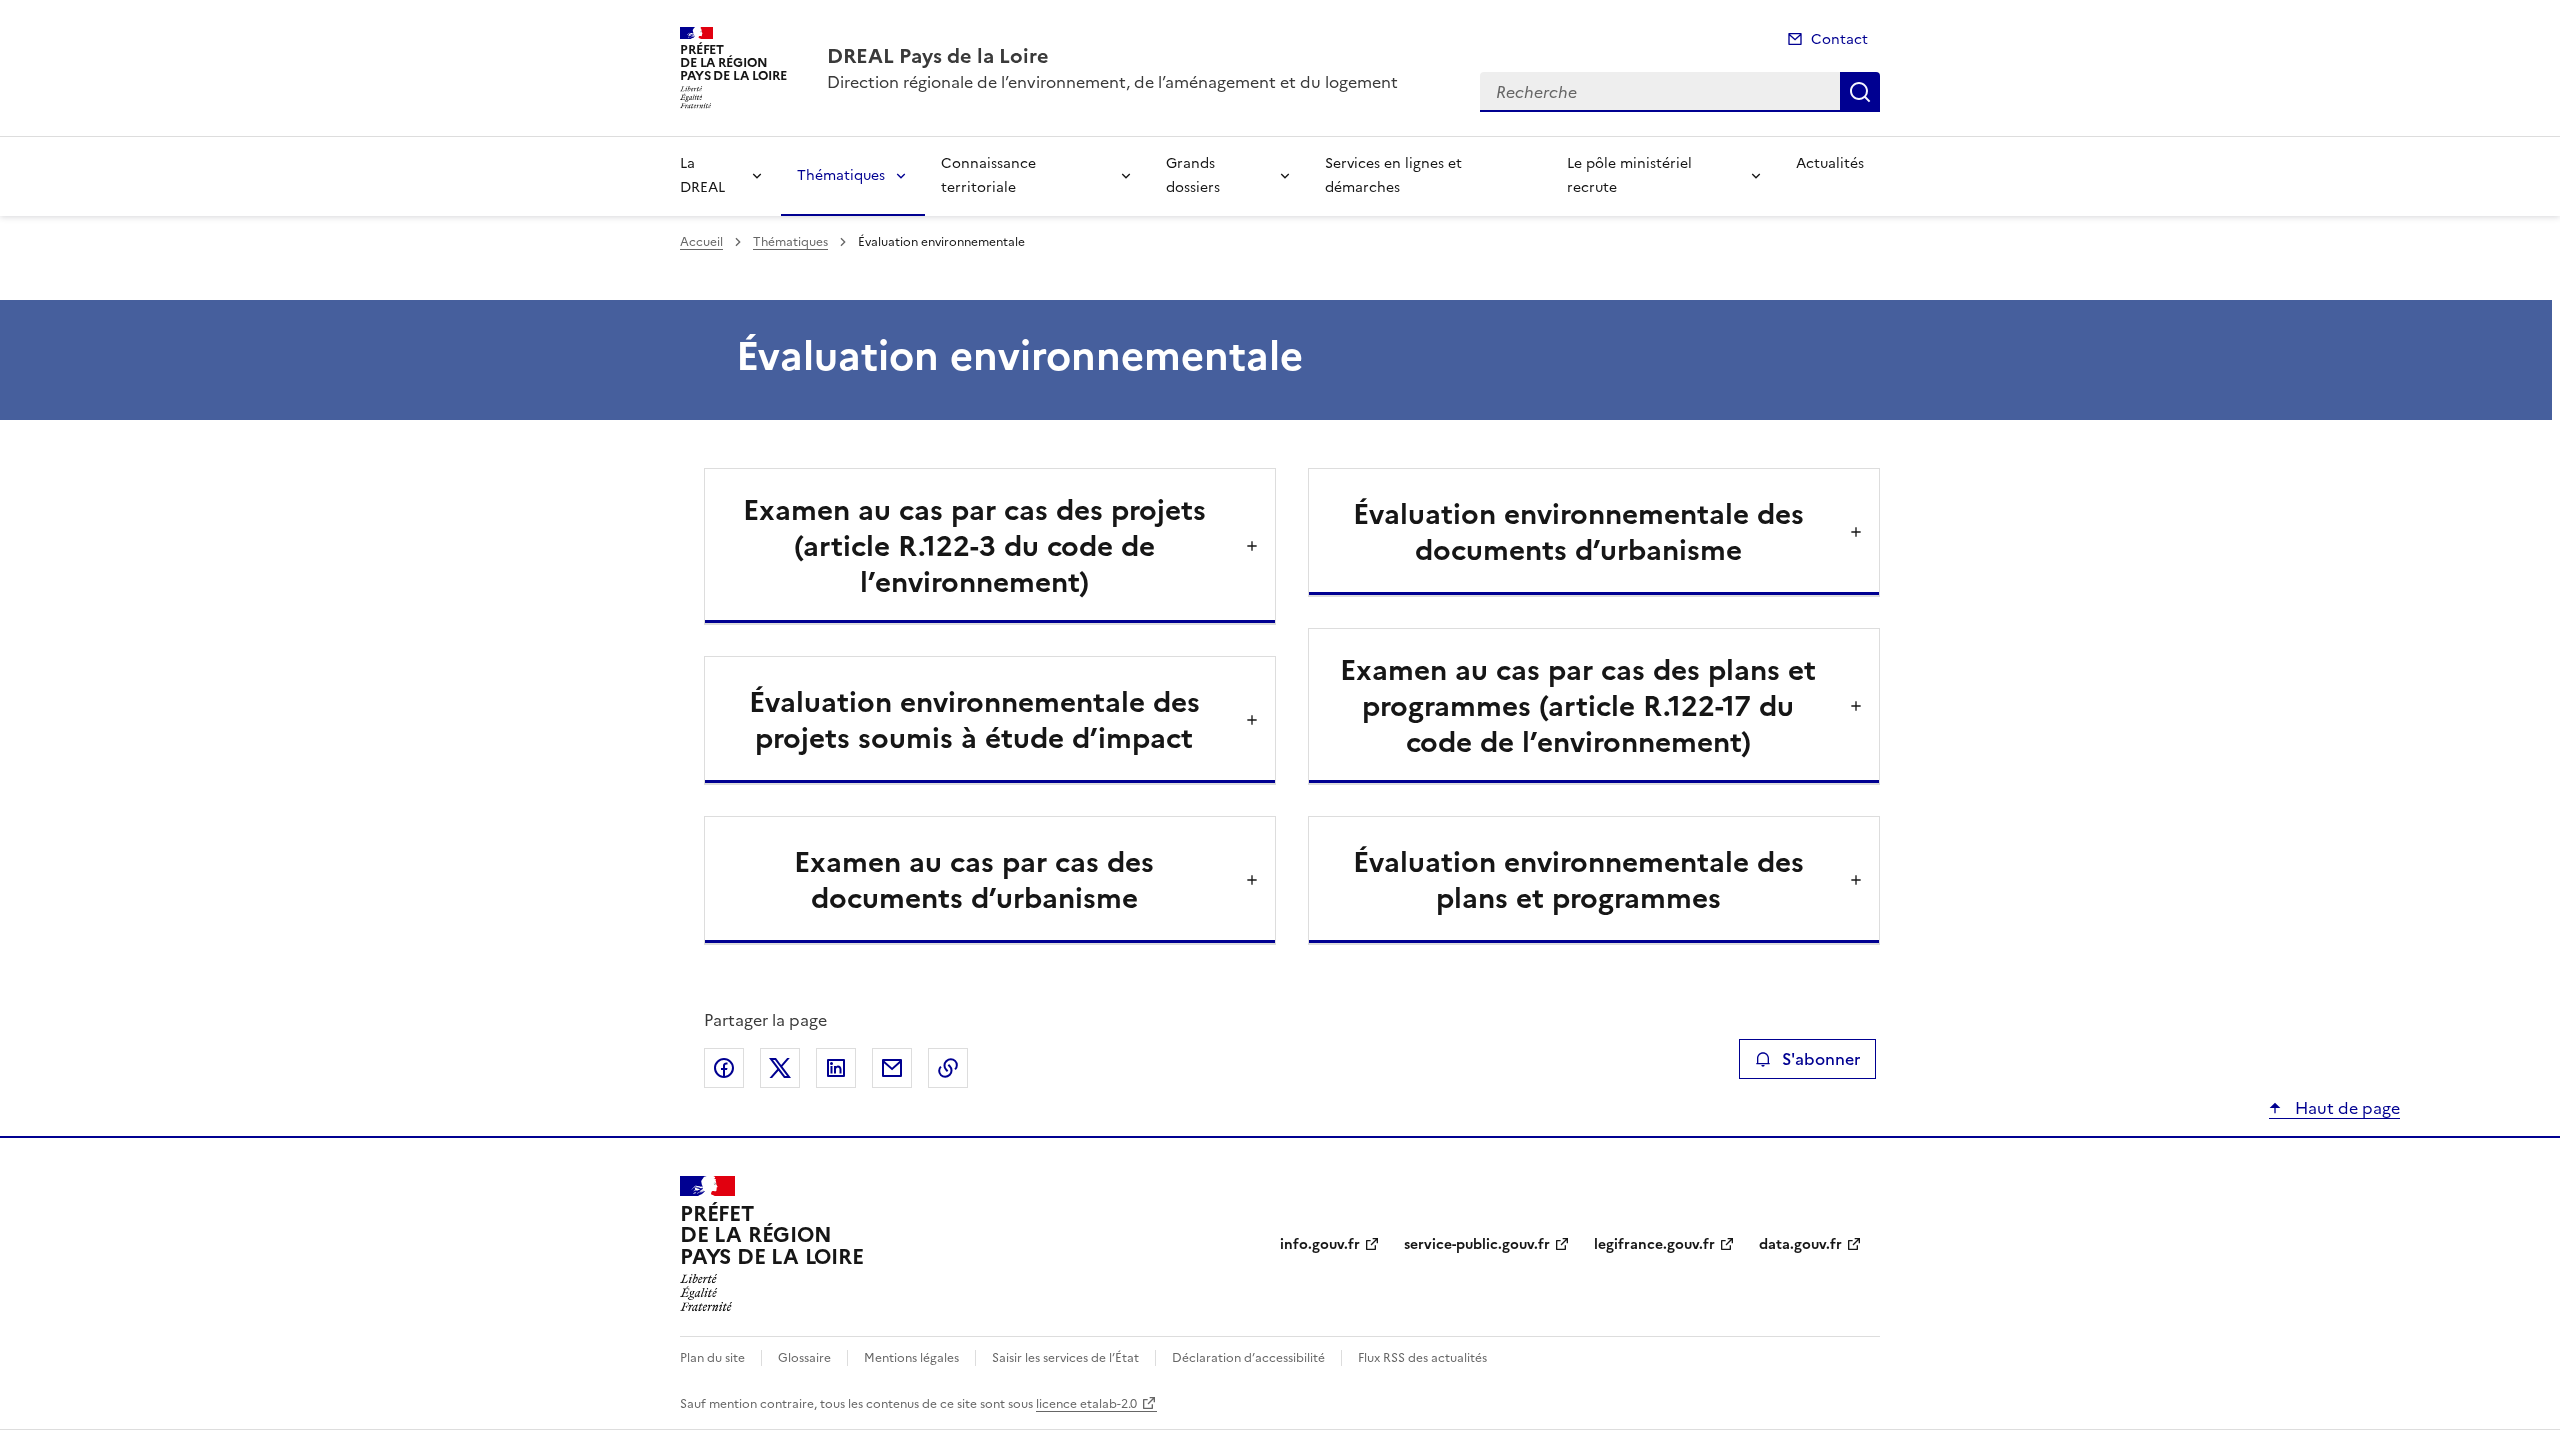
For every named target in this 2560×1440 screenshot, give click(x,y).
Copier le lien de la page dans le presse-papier (948, 1068)
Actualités (1830, 163)
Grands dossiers (1193, 175)
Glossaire (804, 1358)
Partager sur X (780, 1068)
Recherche (1860, 92)
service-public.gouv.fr (1477, 1244)
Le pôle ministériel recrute (1629, 175)
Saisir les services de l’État (1065, 1358)
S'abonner (1821, 1059)
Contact (1839, 39)
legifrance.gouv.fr (1654, 1244)
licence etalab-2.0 (1086, 1404)
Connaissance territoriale (988, 175)
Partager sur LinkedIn (836, 1068)
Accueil (701, 242)
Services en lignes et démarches (1393, 175)
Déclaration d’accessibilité (1248, 1358)
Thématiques (841, 175)
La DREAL (702, 175)
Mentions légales (911, 1358)
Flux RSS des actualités (1422, 1358)
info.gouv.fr (1320, 1244)
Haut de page (2345, 1108)
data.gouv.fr (1800, 1244)
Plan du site (712, 1358)
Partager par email (892, 1068)
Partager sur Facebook (724, 1068)
